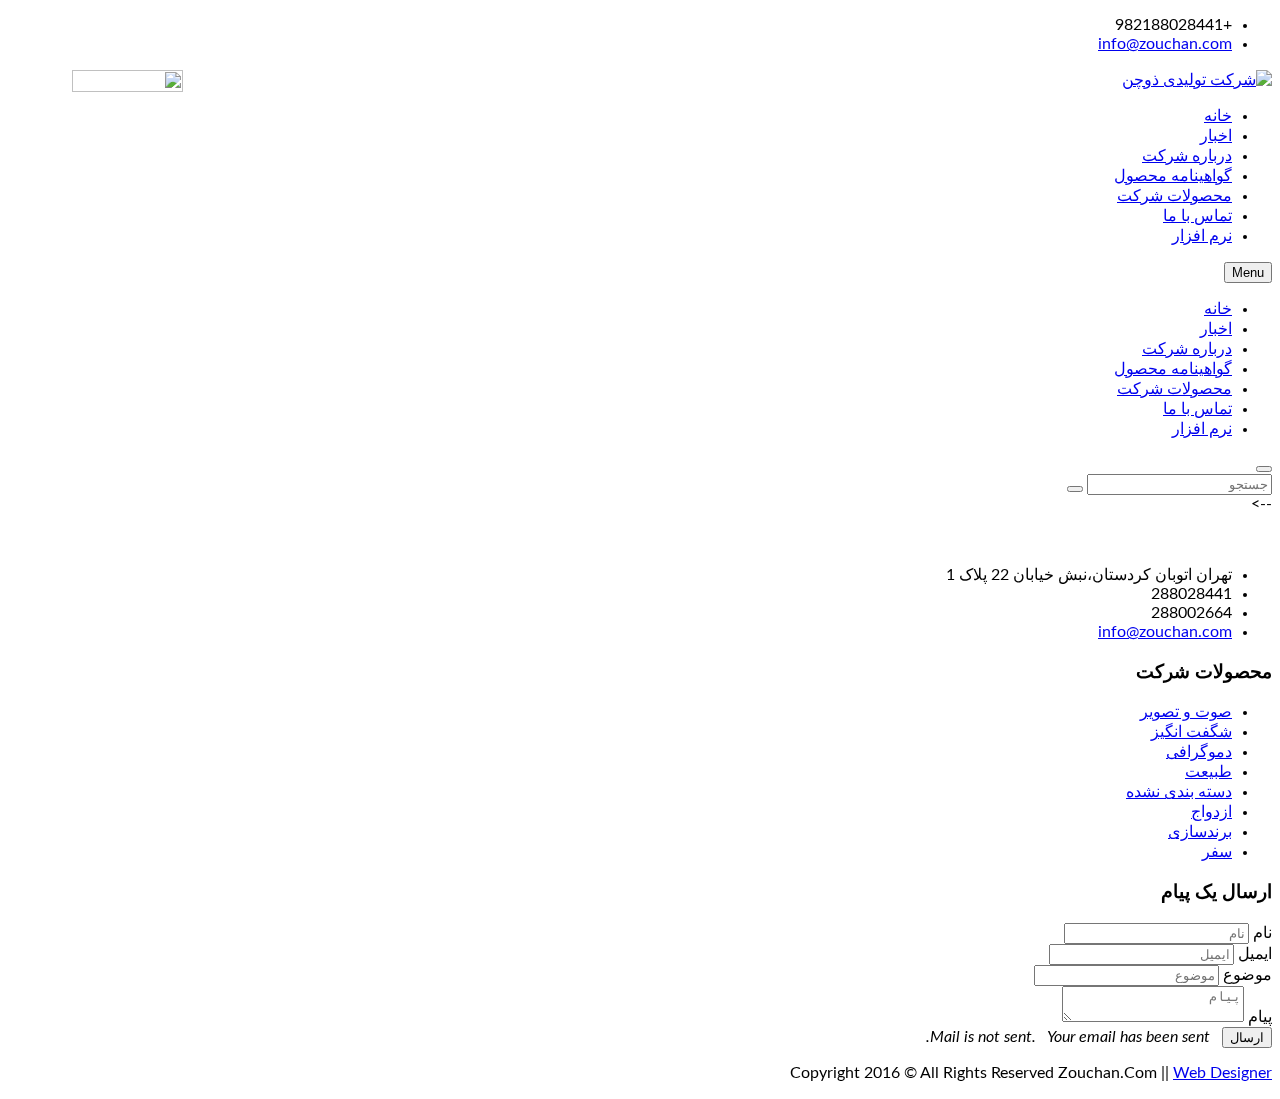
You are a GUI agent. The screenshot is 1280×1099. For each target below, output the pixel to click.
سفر (1217, 852)
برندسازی (1200, 832)
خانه (1218, 309)
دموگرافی (1199, 752)
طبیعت (1208, 772)
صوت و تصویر (1186, 712)
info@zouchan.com (1165, 44)
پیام (1260, 1017)
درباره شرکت (1187, 349)
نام (1262, 933)
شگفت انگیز (1191, 732)
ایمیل (1255, 954)
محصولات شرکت (1174, 389)
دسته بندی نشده (1179, 792)
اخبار (1216, 329)
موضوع (1247, 975)
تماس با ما (1197, 409)
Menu (1248, 272)
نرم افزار (1202, 429)
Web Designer (1222, 1073)
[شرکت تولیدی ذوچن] (1197, 80)
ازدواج (1211, 812)
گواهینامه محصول (1173, 369)
